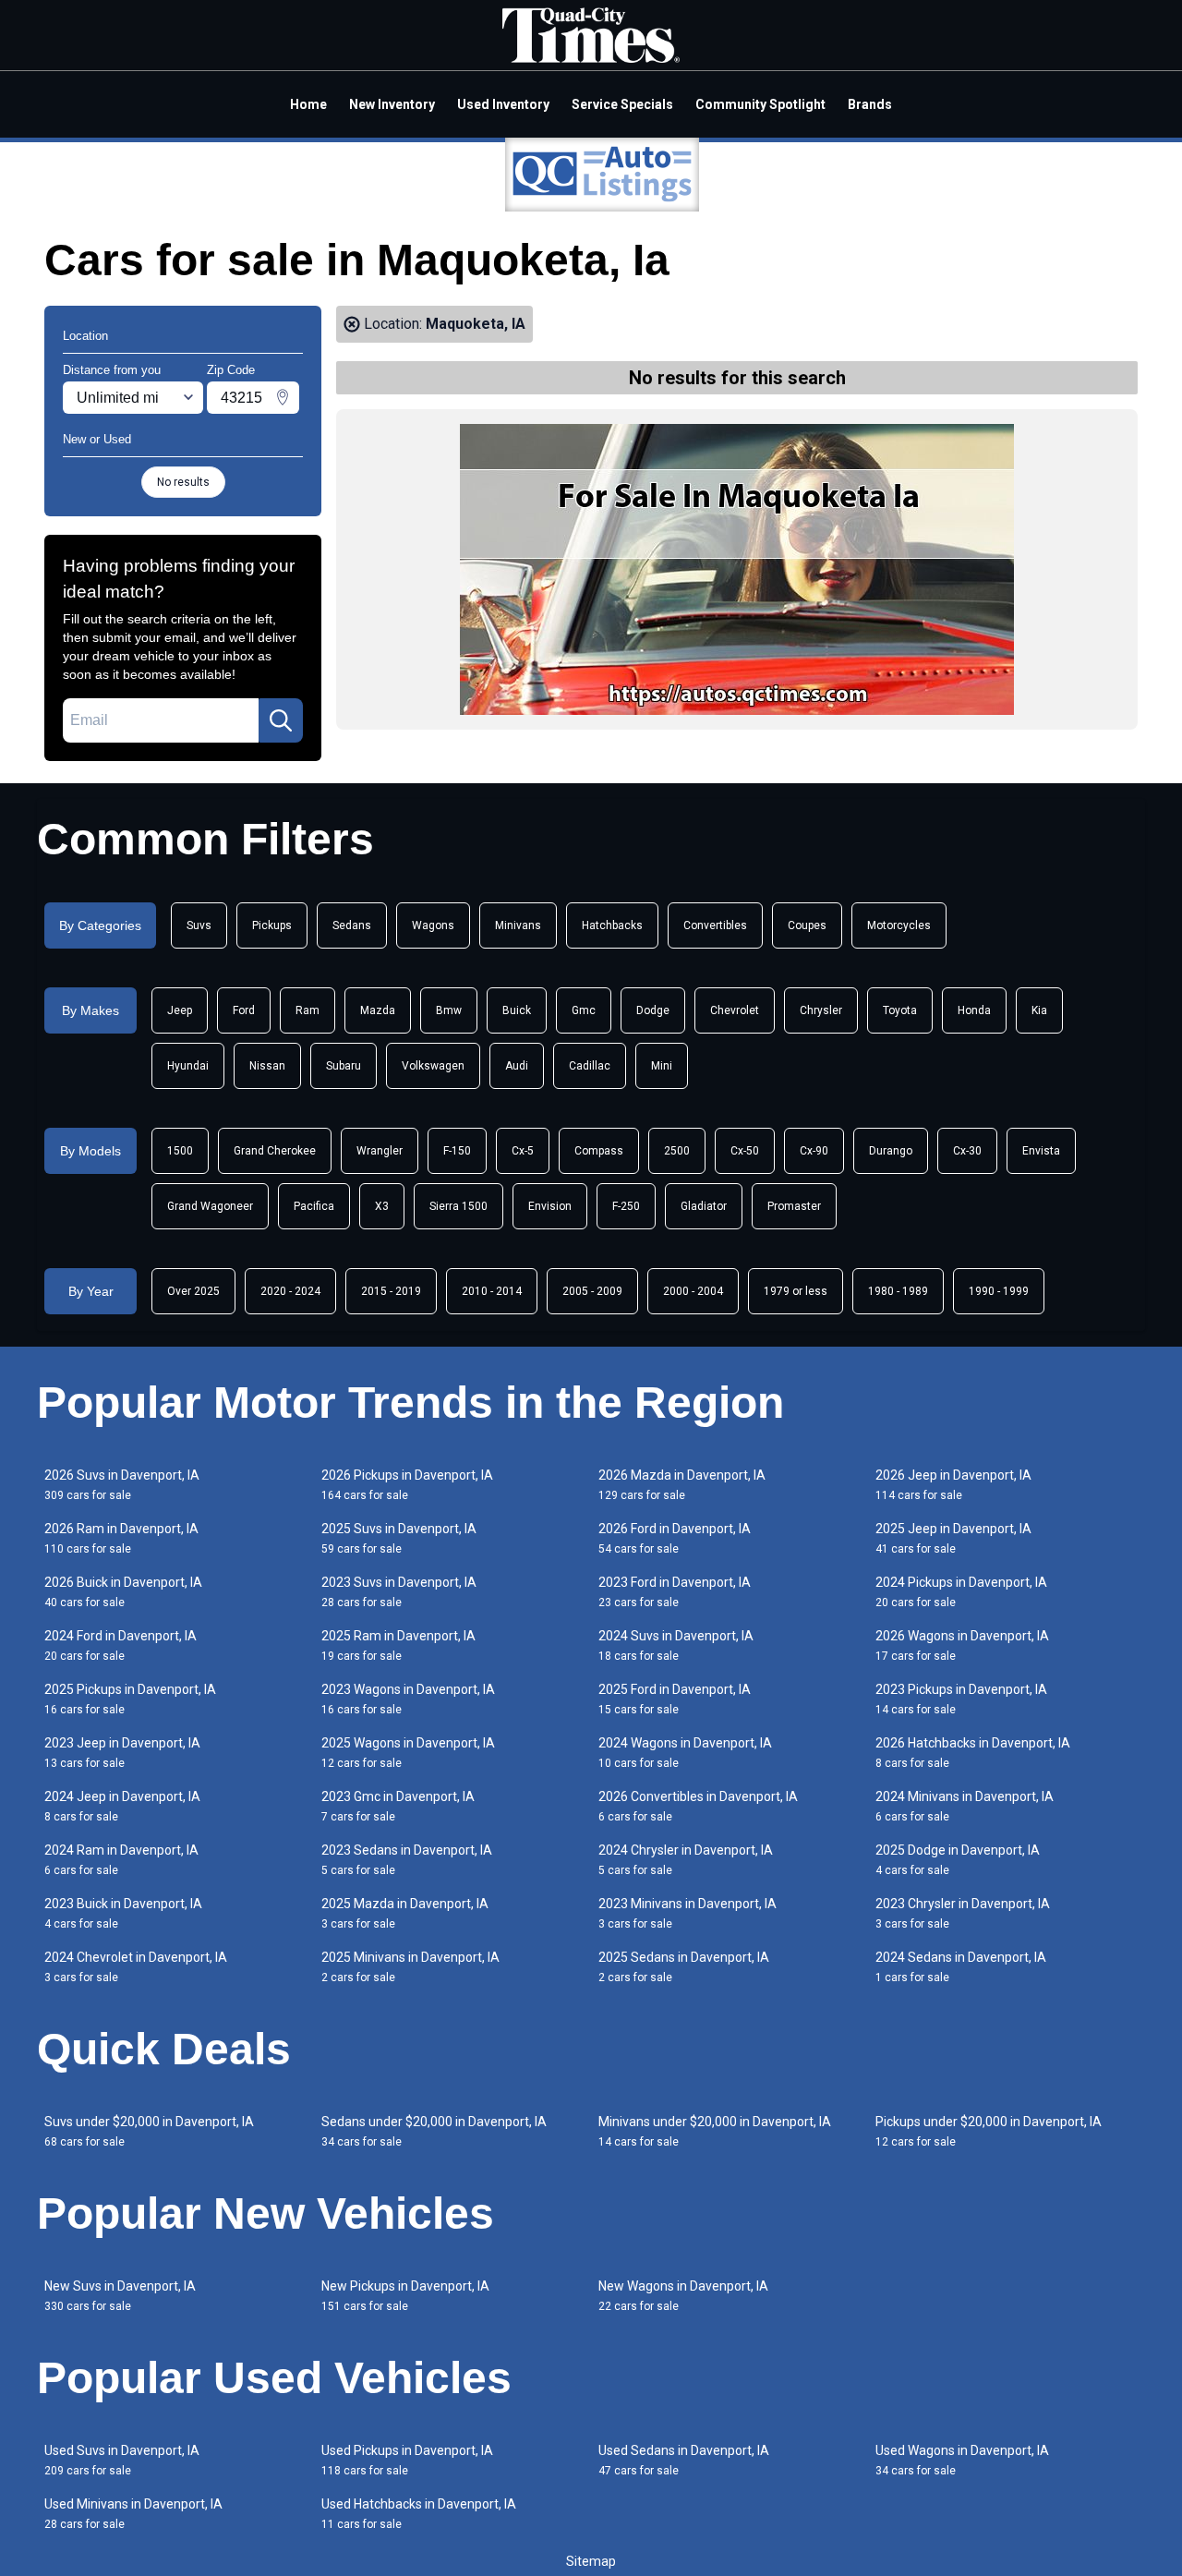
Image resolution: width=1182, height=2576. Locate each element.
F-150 (457, 1151)
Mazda (378, 1010)
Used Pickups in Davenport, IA (407, 2460)
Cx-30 (967, 1151)
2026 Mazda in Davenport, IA (682, 1485)
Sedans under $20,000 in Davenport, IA (434, 2131)
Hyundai (188, 1066)
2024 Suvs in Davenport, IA (676, 1645)
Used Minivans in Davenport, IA (133, 2514)
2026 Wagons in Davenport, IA (962, 1645)
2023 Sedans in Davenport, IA (407, 1860)
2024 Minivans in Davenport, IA (965, 1806)
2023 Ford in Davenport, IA (675, 1592)
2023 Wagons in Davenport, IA (408, 1699)
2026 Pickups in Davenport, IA (407, 1485)
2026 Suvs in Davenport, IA (122, 1485)
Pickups (272, 925)
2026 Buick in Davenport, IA (123, 1592)
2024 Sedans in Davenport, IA (961, 1967)
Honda (974, 1010)
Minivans (518, 925)
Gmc (584, 1010)
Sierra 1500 (458, 1206)
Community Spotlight (760, 104)
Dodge (653, 1010)
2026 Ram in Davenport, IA (121, 1538)
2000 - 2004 (693, 1291)
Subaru (344, 1066)
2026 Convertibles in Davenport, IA (698, 1806)
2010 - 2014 (492, 1291)
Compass (599, 1151)
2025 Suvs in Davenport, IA (399, 1538)
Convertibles (715, 925)
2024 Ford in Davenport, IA (121, 1645)
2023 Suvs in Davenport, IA (399, 1592)
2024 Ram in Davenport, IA (121, 1860)
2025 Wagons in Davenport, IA (408, 1753)
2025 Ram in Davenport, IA (398, 1645)
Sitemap (591, 2561)
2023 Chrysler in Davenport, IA (963, 1913)
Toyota (900, 1010)
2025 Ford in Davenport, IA (675, 1699)
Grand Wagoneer (210, 1206)
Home (308, 104)
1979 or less (796, 1291)
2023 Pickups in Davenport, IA (961, 1699)
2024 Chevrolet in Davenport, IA (136, 1967)
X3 (382, 1206)
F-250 (626, 1206)
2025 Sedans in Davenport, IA (684, 1967)
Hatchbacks (612, 925)
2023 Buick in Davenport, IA (123, 1913)
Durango (891, 1151)
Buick (517, 1010)
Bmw (449, 1010)
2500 (677, 1151)
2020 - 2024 (290, 1291)
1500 (180, 1151)
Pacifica (314, 1206)
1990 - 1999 (999, 1291)
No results (183, 482)
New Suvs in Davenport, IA (120, 2296)
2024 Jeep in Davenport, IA (122, 1806)
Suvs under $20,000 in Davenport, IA (149, 2131)
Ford (244, 1010)
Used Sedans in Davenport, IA (684, 2460)
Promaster (794, 1206)
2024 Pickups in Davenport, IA (961, 1592)
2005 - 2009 (592, 1291)
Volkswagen (433, 1066)
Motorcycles (899, 925)
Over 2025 (193, 1291)
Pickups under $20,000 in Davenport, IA (989, 2131)
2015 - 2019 (391, 1291)
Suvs (199, 925)
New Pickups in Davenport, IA (405, 2296)
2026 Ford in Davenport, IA (675, 1538)
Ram (308, 1010)
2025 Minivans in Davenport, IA (410, 1967)
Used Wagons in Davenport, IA (962, 2460)
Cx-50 (745, 1151)
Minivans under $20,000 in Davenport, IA (715, 2131)
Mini (662, 1066)
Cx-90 (814, 1151)
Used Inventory (503, 104)
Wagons (433, 925)
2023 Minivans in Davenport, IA (687, 1913)
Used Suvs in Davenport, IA (122, 2460)
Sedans (352, 925)
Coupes (807, 925)
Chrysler (821, 1010)
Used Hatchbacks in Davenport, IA (419, 2514)
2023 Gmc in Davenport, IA (398, 1806)
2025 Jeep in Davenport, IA (953, 1538)
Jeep (180, 1010)
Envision (550, 1206)
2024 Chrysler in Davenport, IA (686, 1860)
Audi (517, 1066)
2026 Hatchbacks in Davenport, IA (973, 1753)
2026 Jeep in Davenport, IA (953, 1485)
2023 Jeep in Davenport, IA (122, 1753)
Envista (1041, 1151)
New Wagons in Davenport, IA (683, 2296)
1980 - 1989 (898, 1291)
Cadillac (590, 1066)
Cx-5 (523, 1151)
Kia (1039, 1010)
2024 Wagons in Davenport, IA (685, 1753)
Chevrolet (735, 1010)
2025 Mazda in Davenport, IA (405, 1913)
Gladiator (704, 1206)
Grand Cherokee (275, 1151)
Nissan (267, 1066)
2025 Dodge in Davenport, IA (958, 1860)
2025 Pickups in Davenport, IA (130, 1699)
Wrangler (380, 1151)
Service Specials (622, 104)
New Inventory (392, 104)
